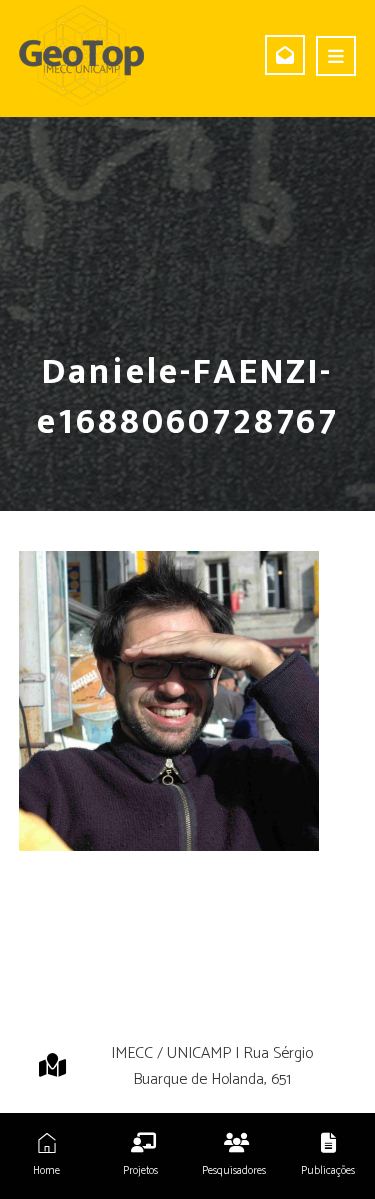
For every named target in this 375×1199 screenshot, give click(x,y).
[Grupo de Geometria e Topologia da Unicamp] (81, 56)
